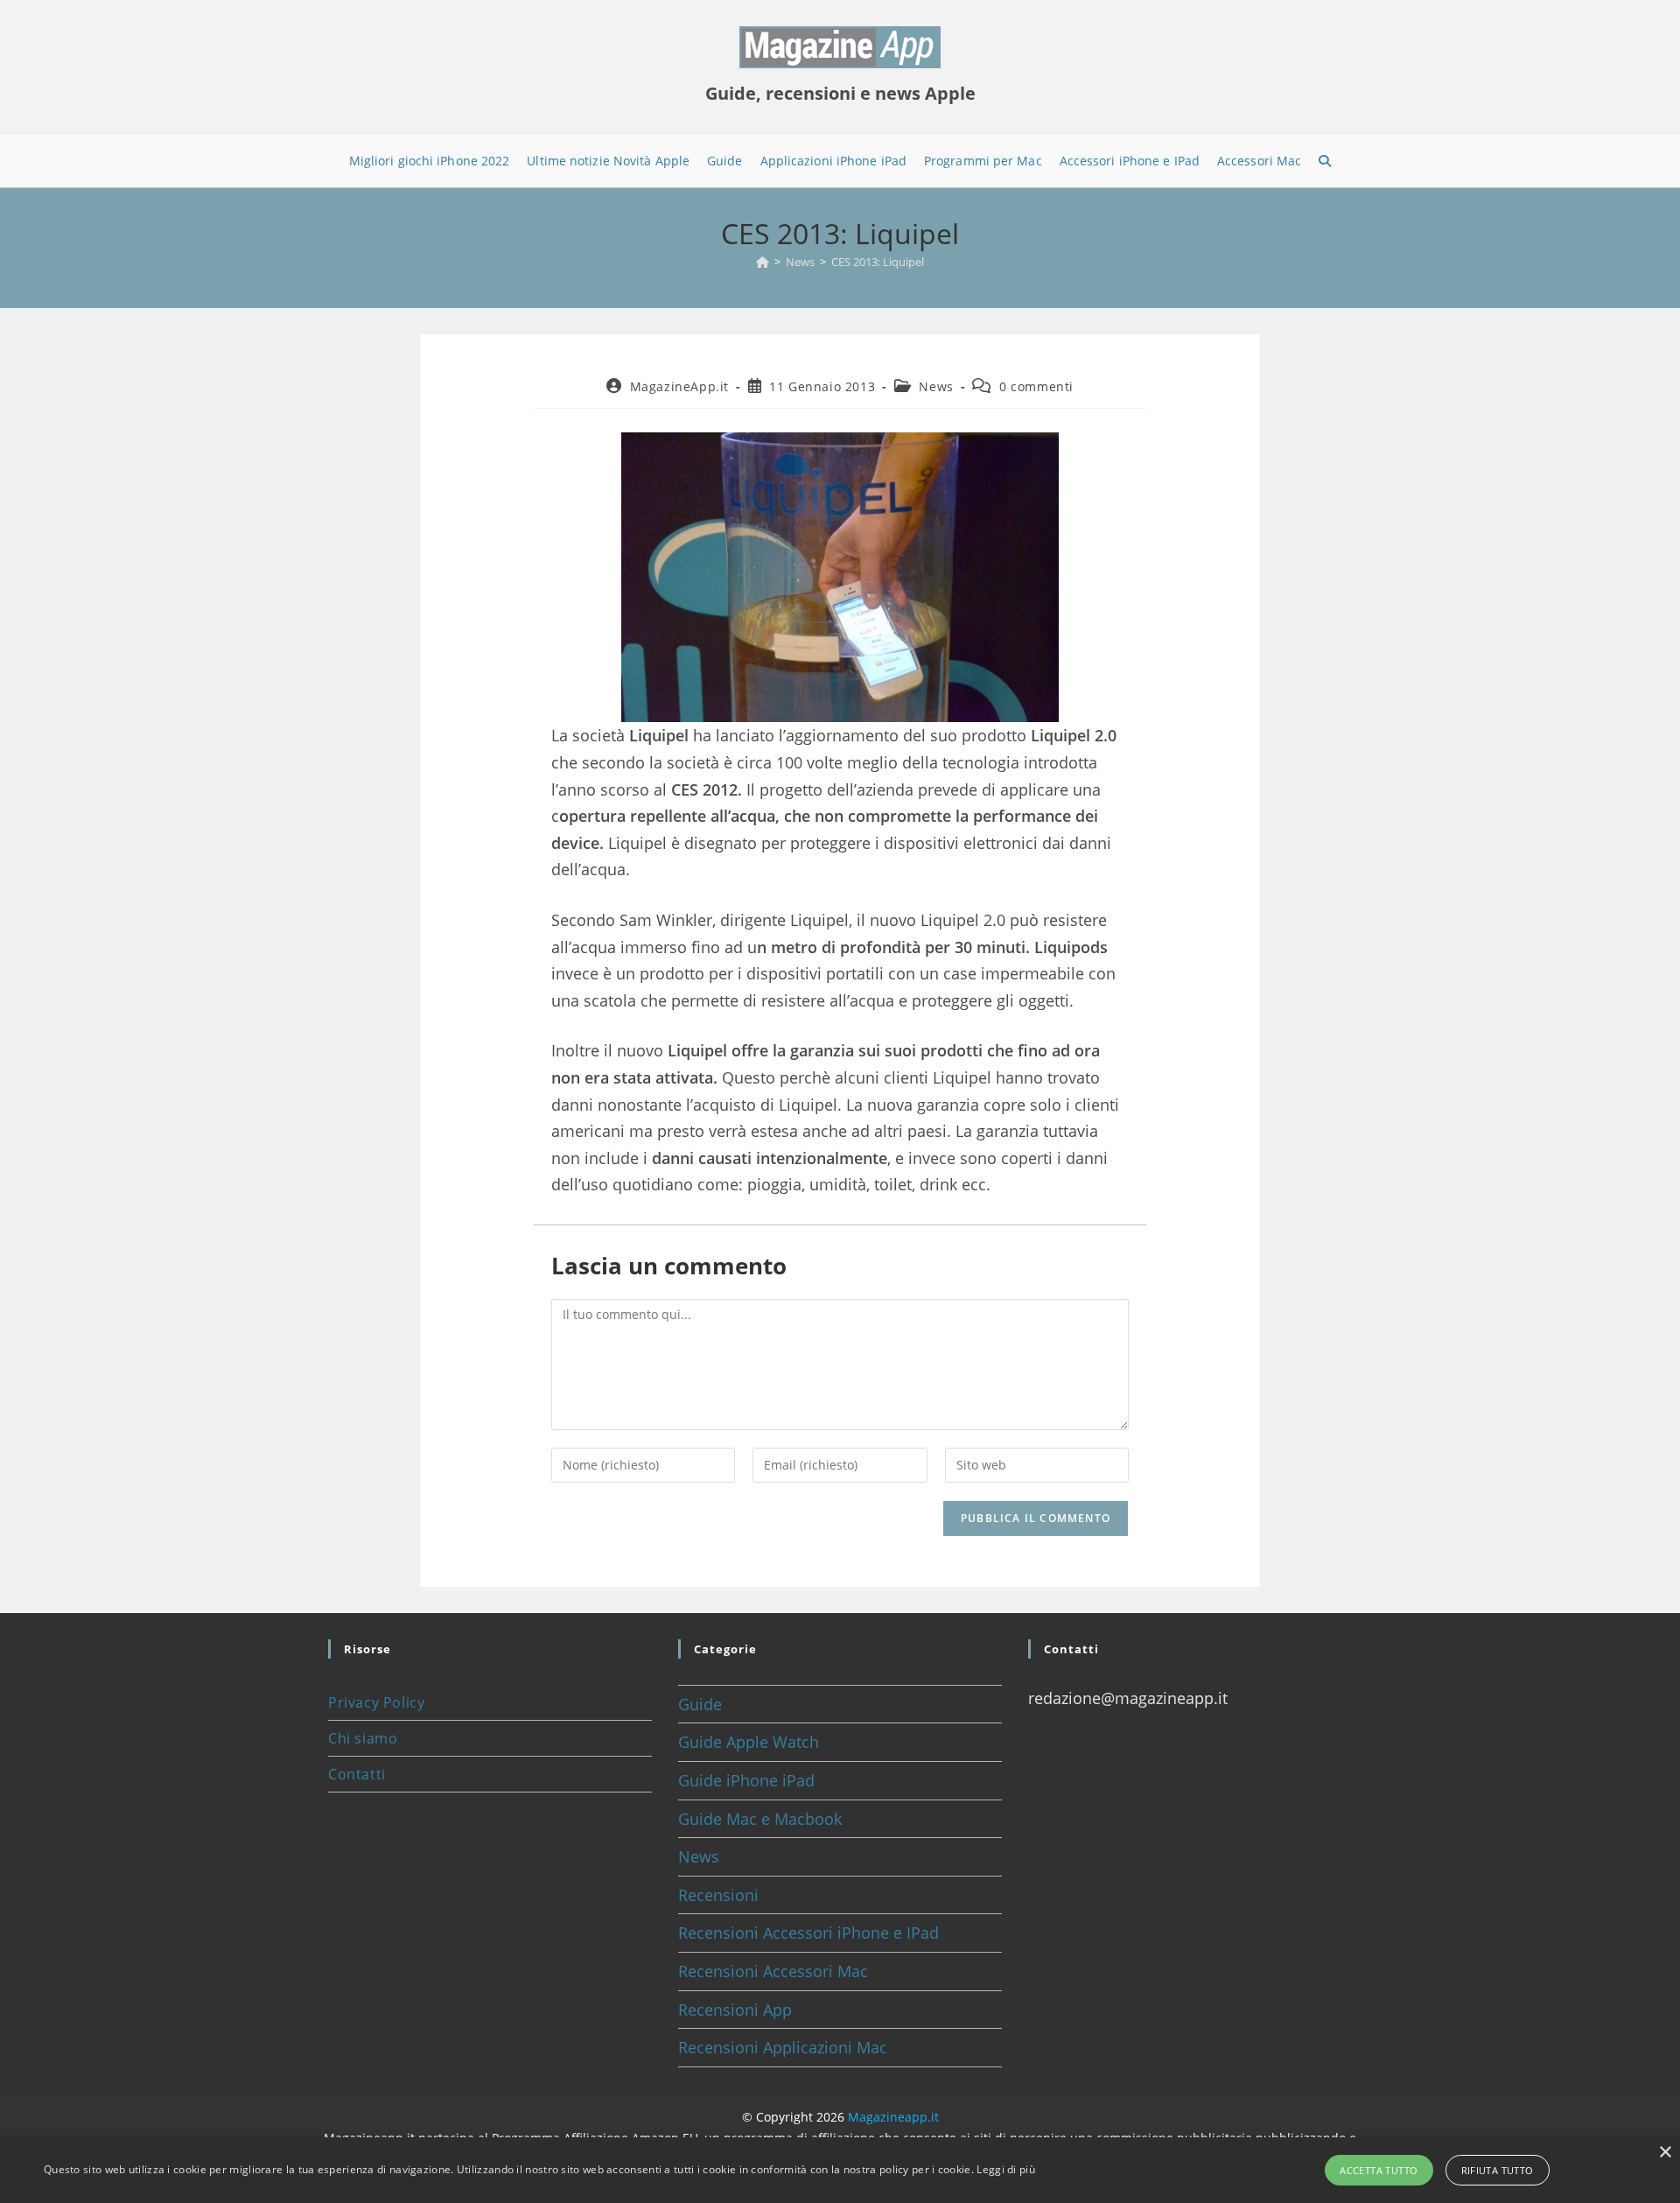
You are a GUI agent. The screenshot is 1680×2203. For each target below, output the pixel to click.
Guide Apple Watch (749, 1742)
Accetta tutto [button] (1379, 2170)
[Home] (763, 262)
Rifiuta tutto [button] (1498, 2170)
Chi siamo (363, 1738)
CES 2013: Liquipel (878, 262)
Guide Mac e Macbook (760, 1819)
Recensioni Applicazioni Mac (783, 2047)
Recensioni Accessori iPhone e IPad (808, 1933)
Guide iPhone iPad (746, 1780)
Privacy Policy (376, 1702)
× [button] (1665, 2153)
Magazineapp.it (893, 2117)
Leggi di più (1006, 2169)
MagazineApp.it (679, 386)
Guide (700, 1704)
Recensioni (718, 1895)
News (936, 386)
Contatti (357, 1774)
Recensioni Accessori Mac (773, 1971)
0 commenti (1036, 386)
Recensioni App (735, 2010)
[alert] (840, 2170)
